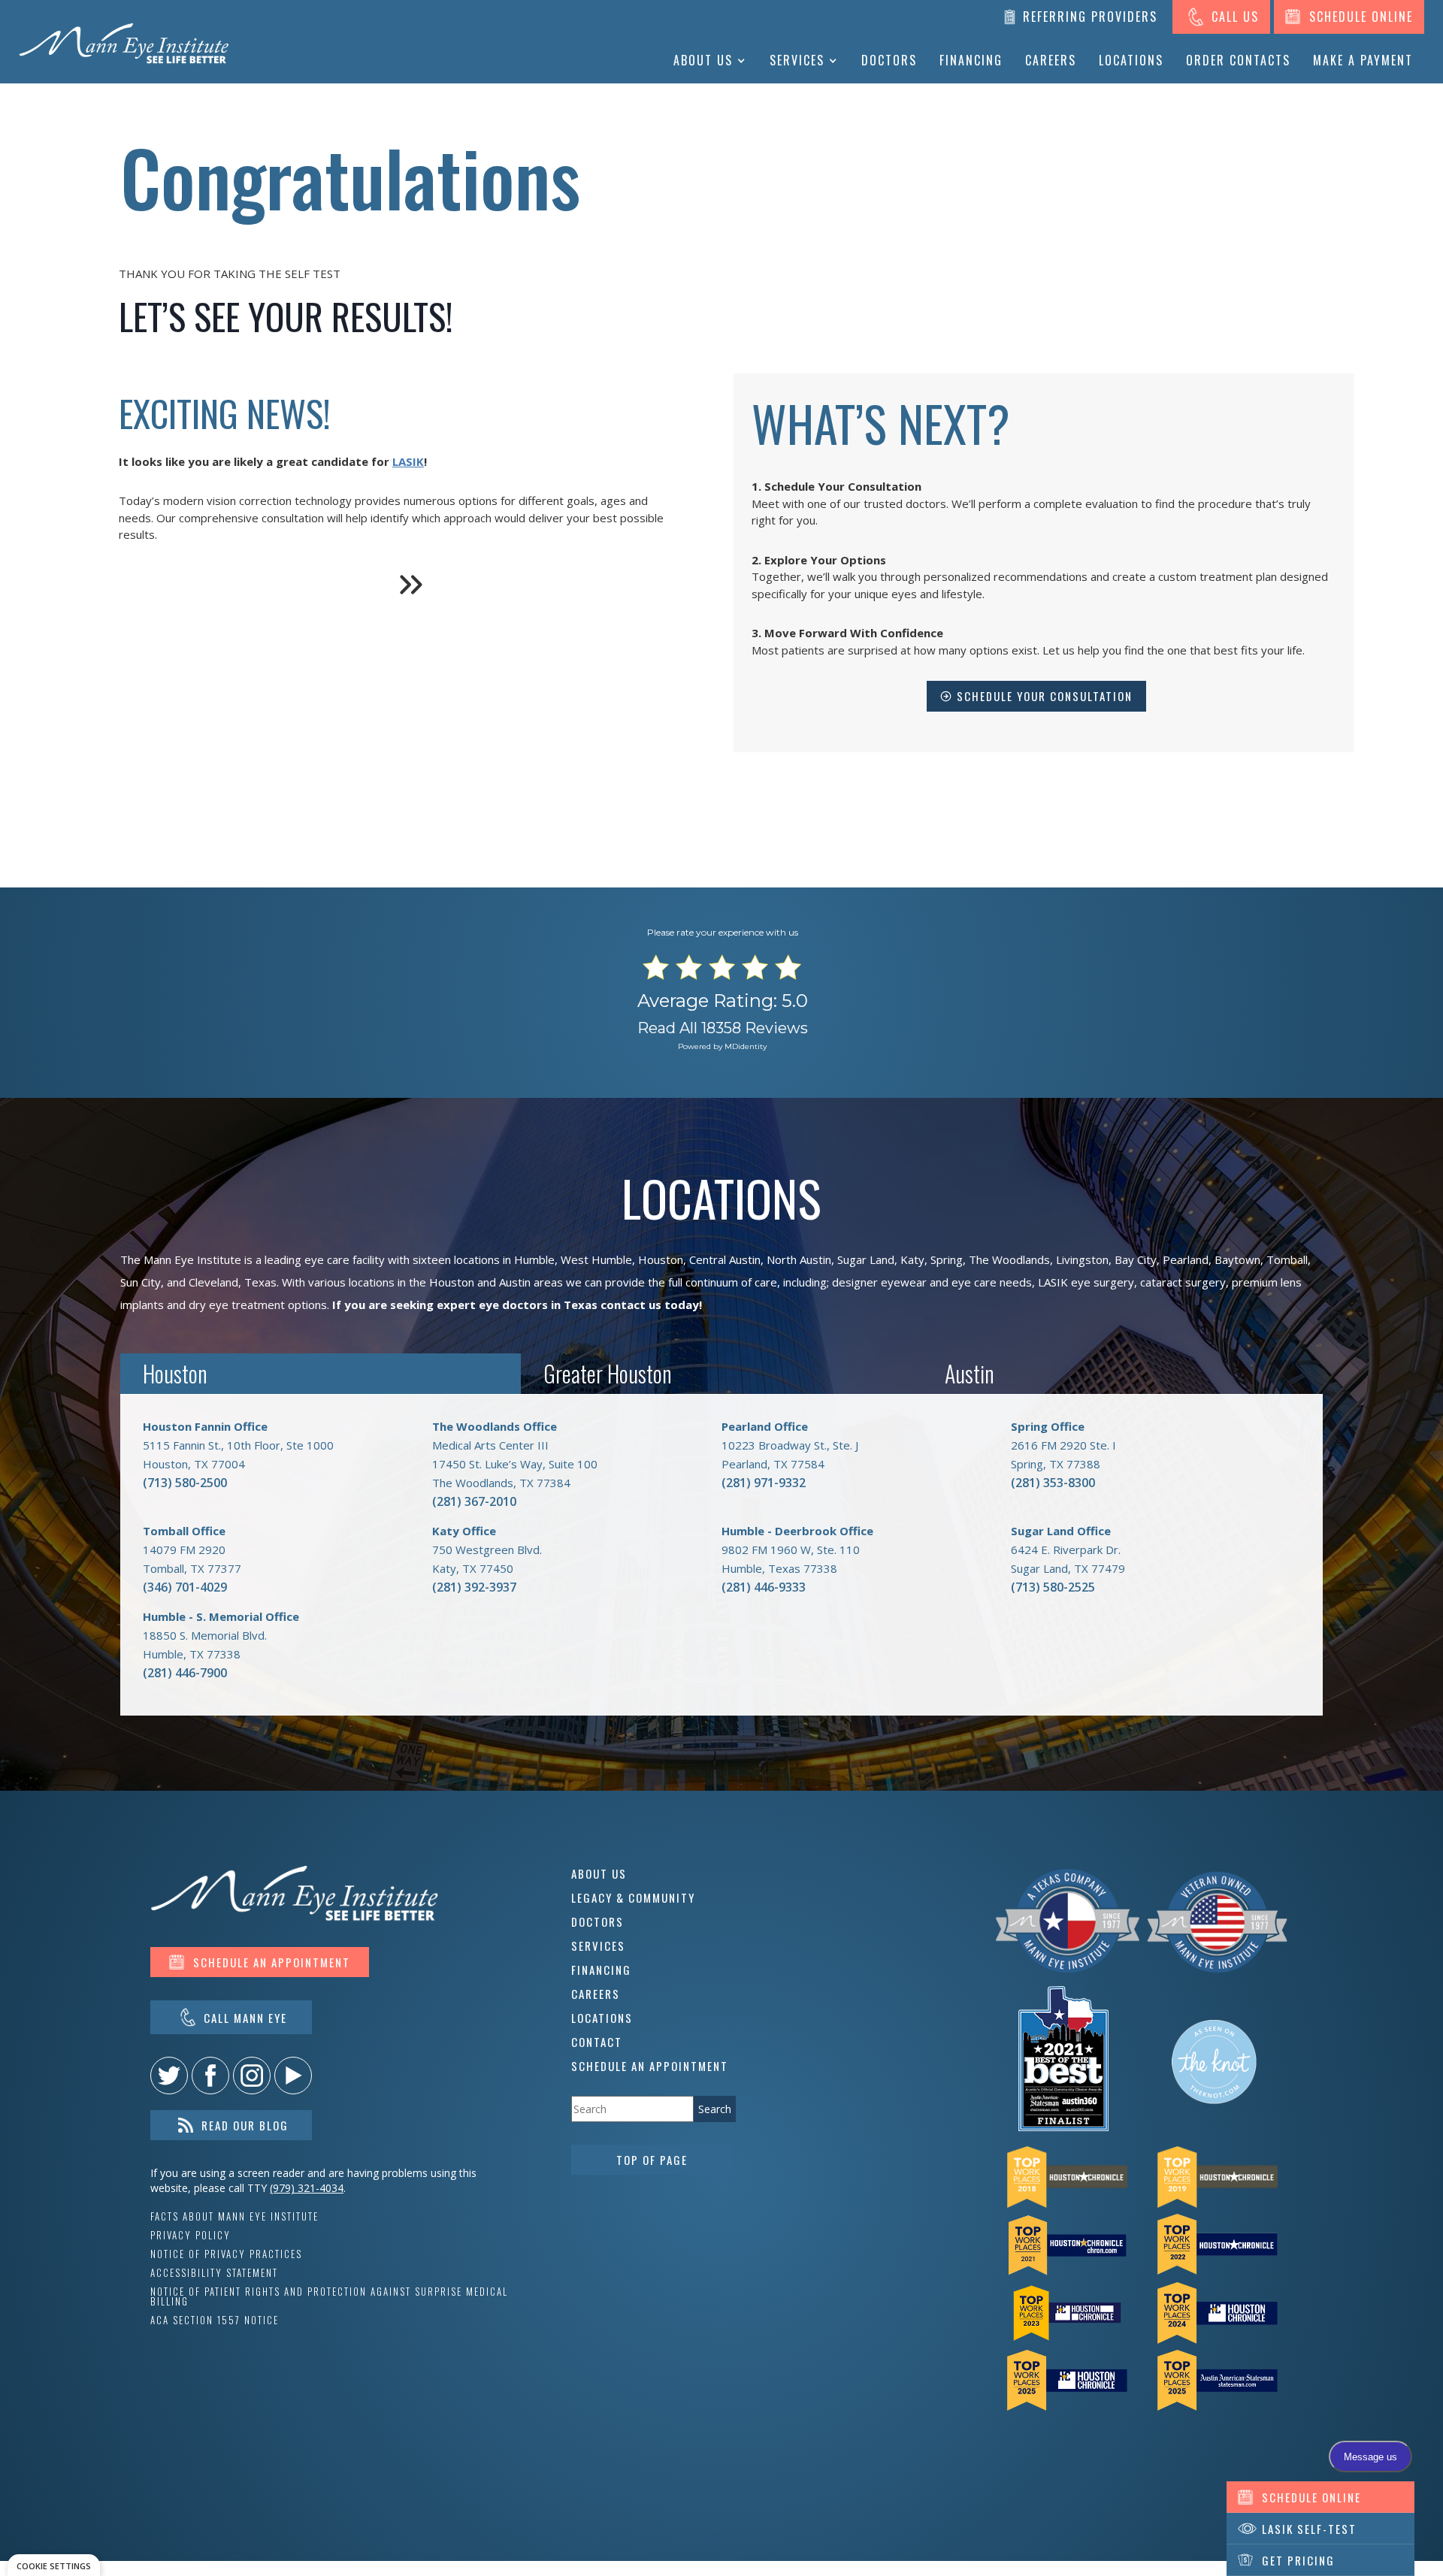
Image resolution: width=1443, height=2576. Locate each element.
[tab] (321, 1374)
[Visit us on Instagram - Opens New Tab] (252, 2076)
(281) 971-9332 (764, 1483)
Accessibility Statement (214, 2273)
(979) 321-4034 (307, 2188)
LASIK (408, 461)
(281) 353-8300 (1053, 1483)
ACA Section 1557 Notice (215, 2320)
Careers (1051, 60)
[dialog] (54, 2565)
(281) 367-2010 (474, 1501)
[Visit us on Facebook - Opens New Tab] (210, 2076)
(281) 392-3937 (474, 1587)
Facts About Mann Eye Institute (234, 2216)
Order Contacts (1238, 60)
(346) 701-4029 (185, 1587)
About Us (703, 60)
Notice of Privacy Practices (226, 2254)
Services (797, 60)
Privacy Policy (191, 2235)
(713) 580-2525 (1053, 1587)
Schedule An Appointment (650, 2066)
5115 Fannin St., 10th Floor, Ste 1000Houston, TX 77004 (238, 1445)
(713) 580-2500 (185, 1483)
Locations (1131, 60)
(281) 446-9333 (764, 1587)
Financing (971, 60)
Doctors (889, 60)
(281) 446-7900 (185, 1673)
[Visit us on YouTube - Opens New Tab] (293, 2076)
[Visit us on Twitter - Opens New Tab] (169, 2076)
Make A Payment (1363, 60)
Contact (597, 2042)
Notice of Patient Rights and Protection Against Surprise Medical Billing (329, 2296)
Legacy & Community (633, 1897)
